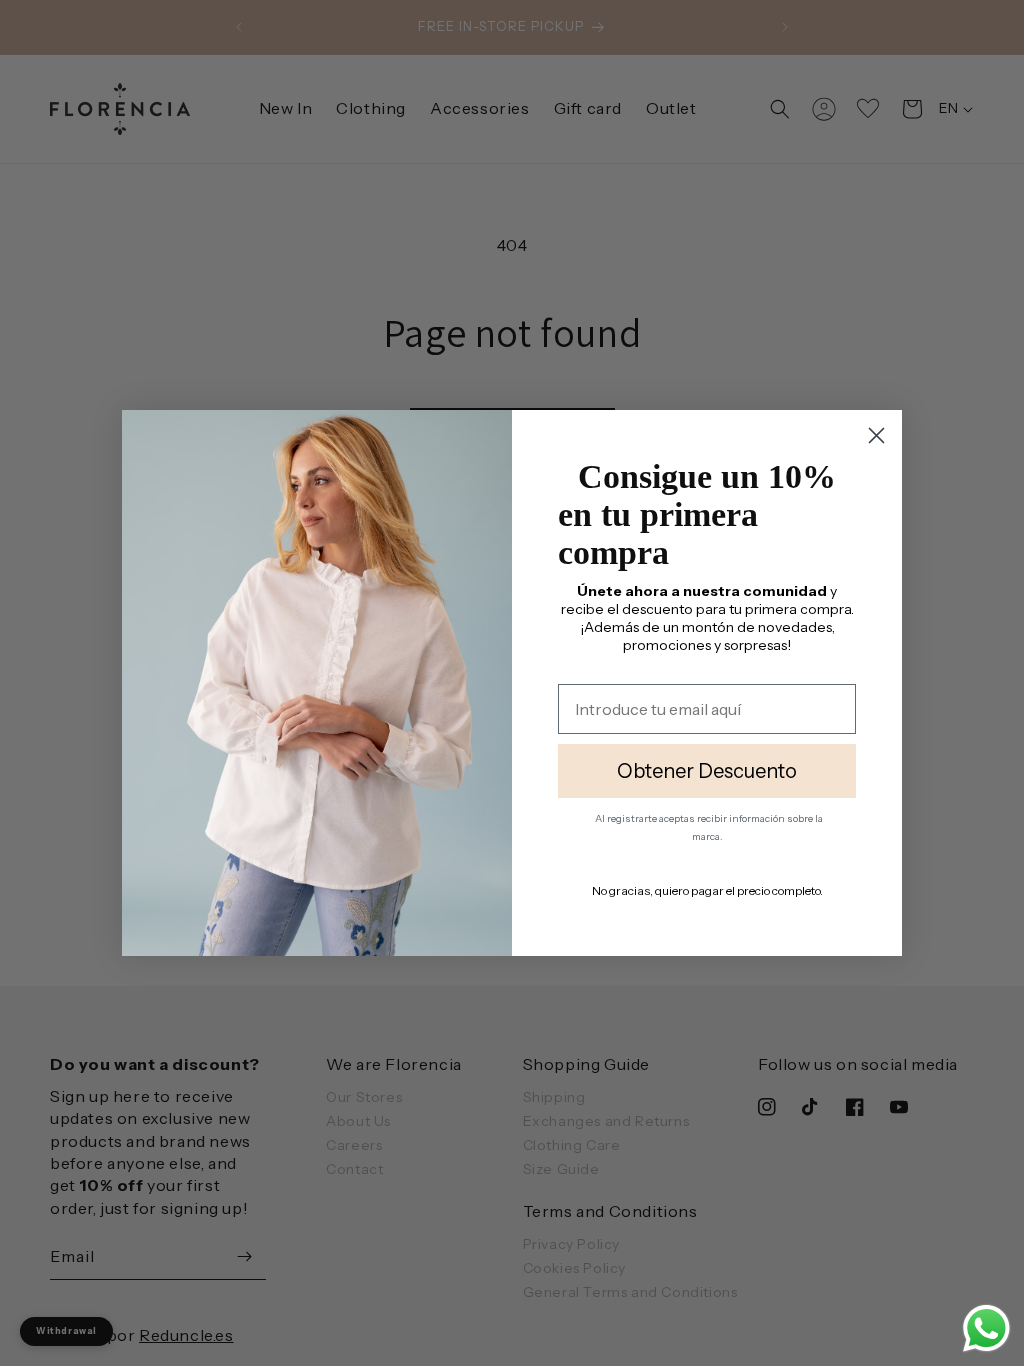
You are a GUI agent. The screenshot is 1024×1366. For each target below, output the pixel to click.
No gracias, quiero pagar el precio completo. (707, 901)
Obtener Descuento (707, 782)
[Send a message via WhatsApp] (986, 1328)
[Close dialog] (876, 428)
